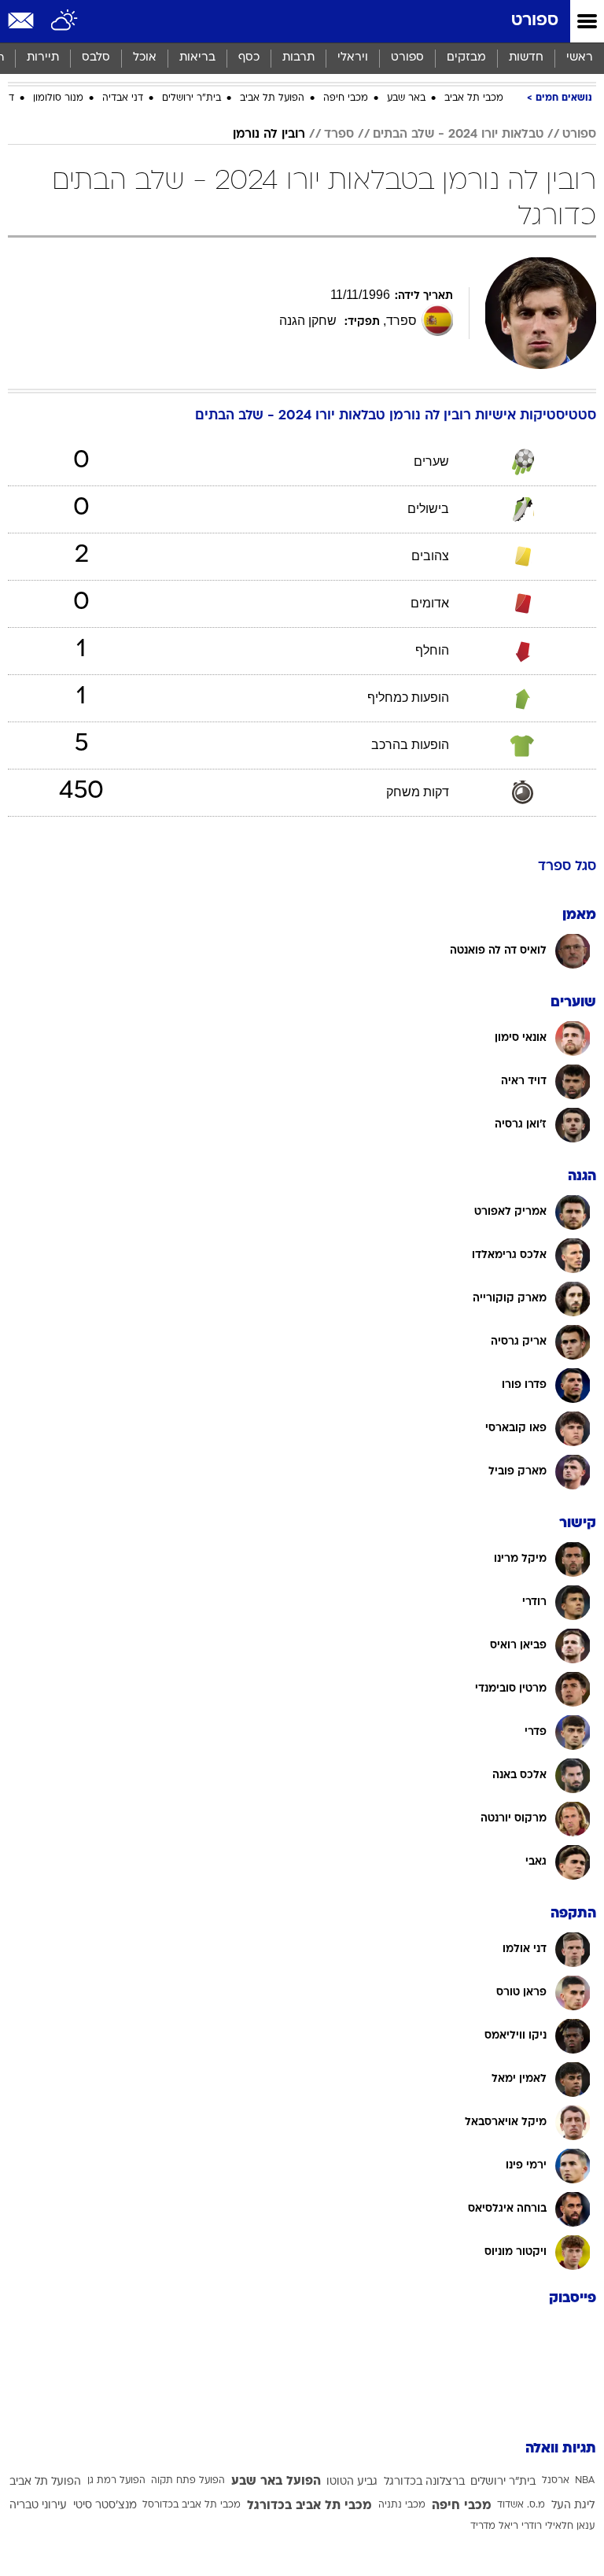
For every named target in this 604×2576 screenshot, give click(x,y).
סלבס (96, 58)
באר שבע (406, 98)
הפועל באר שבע (276, 2482)
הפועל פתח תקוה (188, 2481)
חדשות (526, 58)
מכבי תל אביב (474, 98)
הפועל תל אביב (272, 98)
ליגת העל (573, 2506)
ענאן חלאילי (570, 2526)
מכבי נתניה (402, 2505)
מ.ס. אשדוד (521, 2505)
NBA (585, 2481)
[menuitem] (526, 58)
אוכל (145, 58)
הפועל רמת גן (116, 2481)
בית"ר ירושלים (192, 98)
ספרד (339, 135)
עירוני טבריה (38, 2506)
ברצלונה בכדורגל (424, 2482)
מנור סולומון (58, 98)
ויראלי (353, 58)
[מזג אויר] (65, 21)
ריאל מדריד (494, 2526)
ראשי (580, 58)
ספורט (535, 21)
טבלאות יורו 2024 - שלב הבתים (458, 135)
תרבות (298, 58)
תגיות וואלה (561, 2449)
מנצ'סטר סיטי (105, 2506)
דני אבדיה (123, 98)
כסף (249, 58)
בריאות (197, 58)
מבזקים (466, 58)
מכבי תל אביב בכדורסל (192, 2505)
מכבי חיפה (346, 98)
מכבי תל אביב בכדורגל (309, 2506)
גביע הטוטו (352, 2482)
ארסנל (556, 2481)
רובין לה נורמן (269, 135)
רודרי (532, 2526)
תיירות (43, 58)
